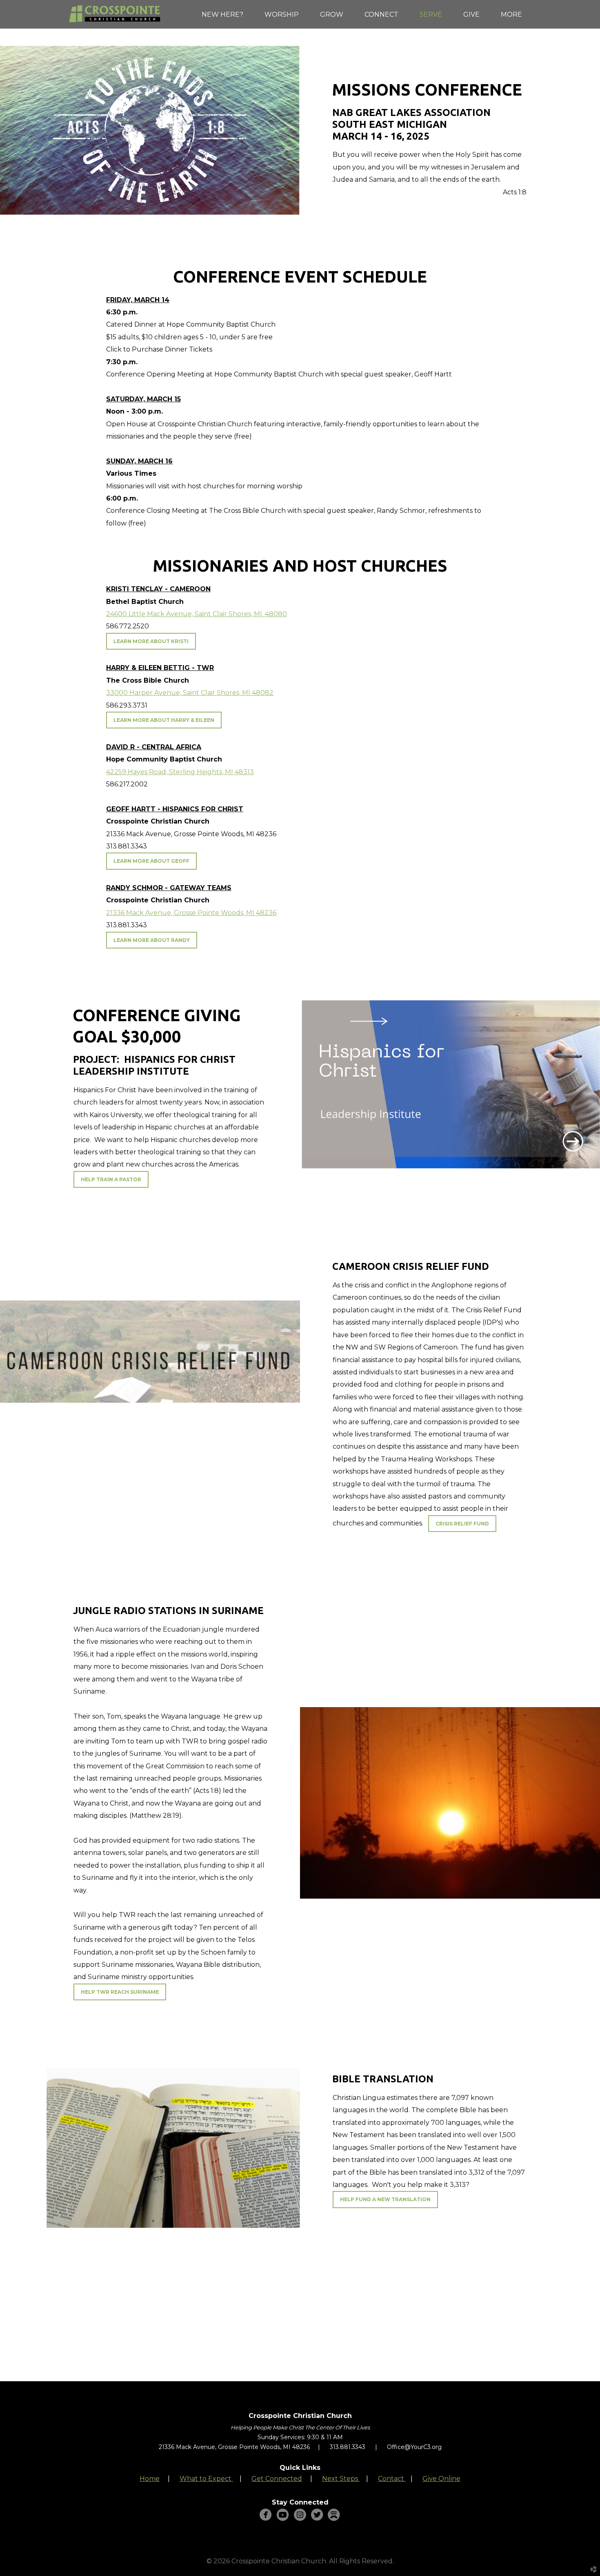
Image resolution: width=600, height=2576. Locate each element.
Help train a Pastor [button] (111, 1179)
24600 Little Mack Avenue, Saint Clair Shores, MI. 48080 (197, 614)
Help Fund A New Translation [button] (385, 2199)
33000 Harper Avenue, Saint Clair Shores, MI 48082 (190, 693)
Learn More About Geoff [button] (151, 861)
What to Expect (206, 2479)
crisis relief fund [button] (462, 1524)
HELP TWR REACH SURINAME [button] (120, 1992)
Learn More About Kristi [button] (151, 641)
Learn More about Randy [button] (152, 940)
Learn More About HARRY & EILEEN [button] (164, 720)
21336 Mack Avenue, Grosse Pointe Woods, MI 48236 (191, 913)
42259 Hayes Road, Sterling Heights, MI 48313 (180, 772)
